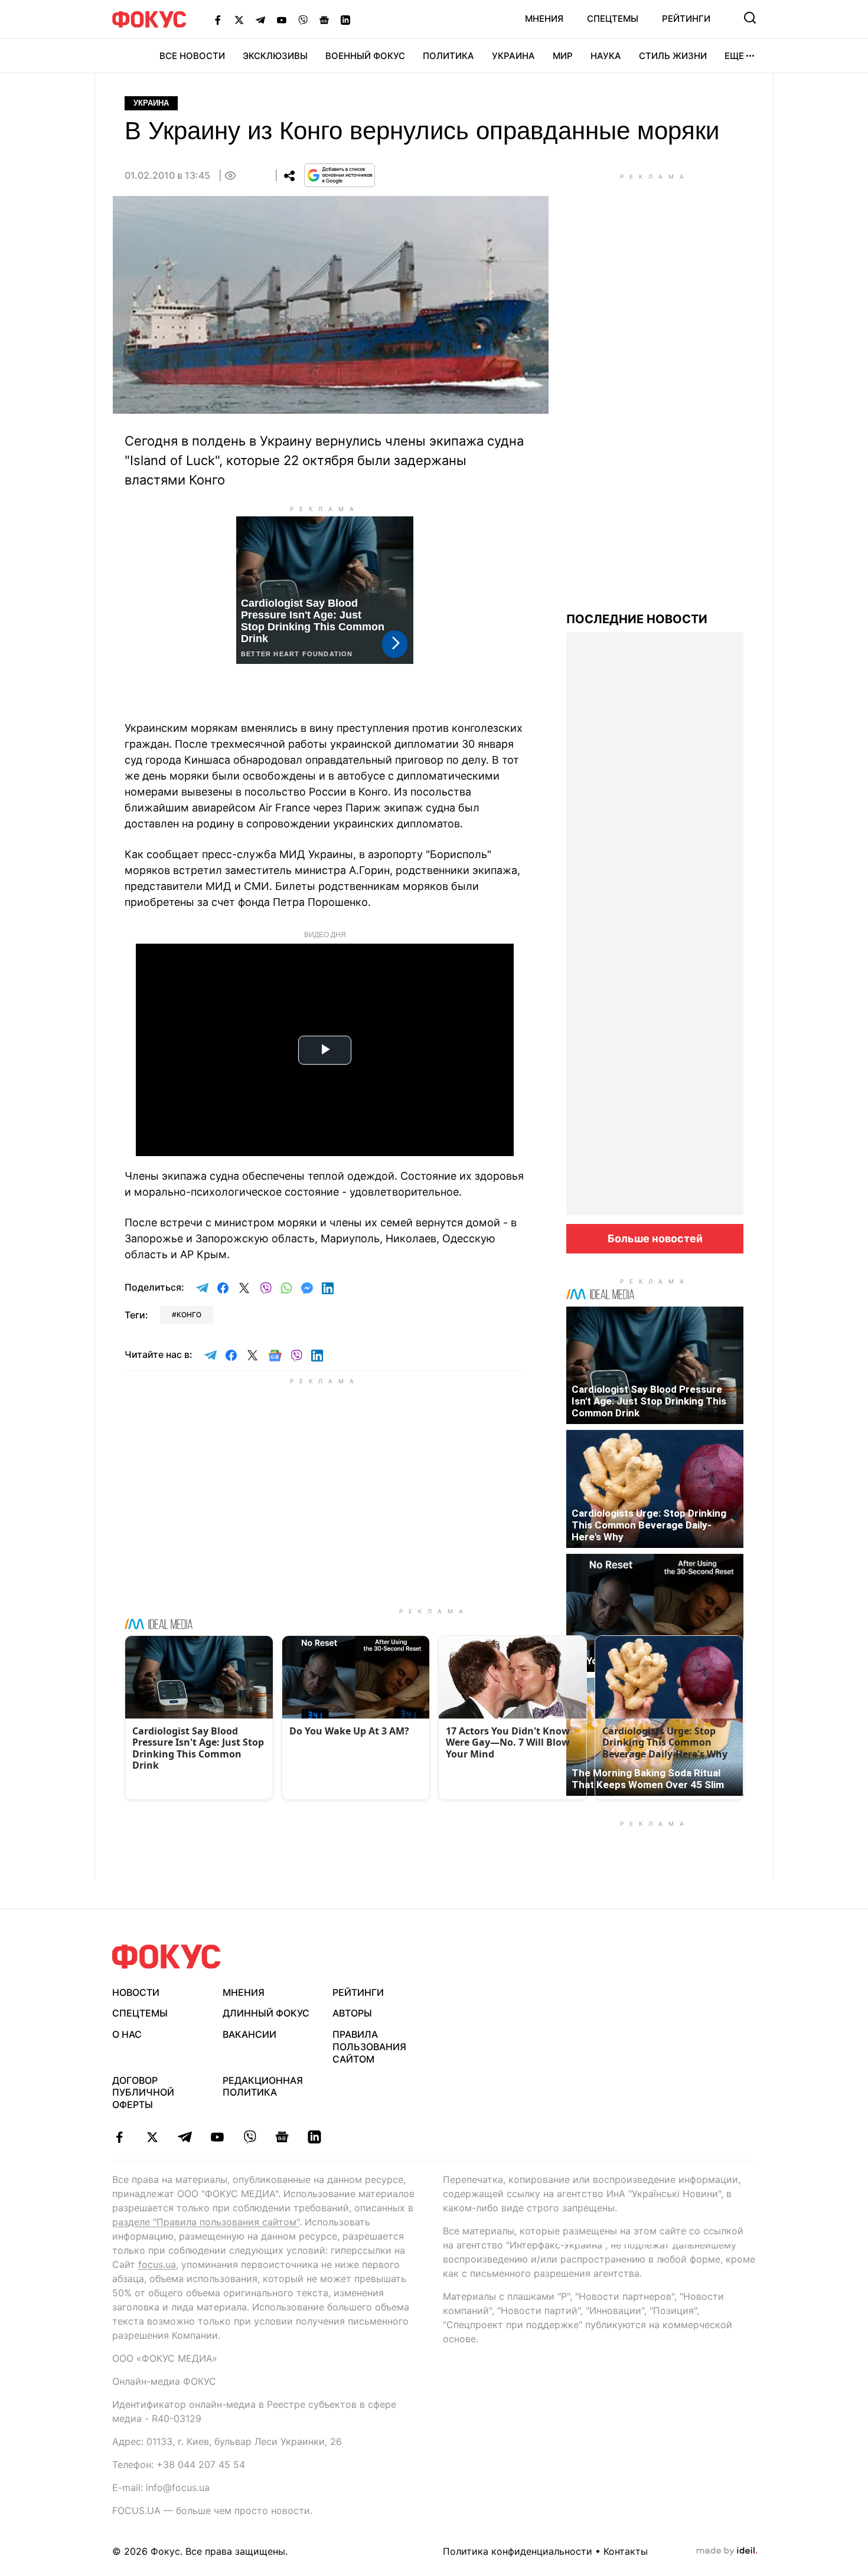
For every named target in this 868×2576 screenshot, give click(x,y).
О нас (127, 2034)
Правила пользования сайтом (369, 2047)
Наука (606, 56)
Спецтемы (613, 19)
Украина (513, 56)
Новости (136, 1992)
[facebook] (120, 2137)
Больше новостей (655, 1238)
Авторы (352, 2013)
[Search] (750, 18)
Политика (448, 56)
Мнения (544, 19)
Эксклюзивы (275, 56)
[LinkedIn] (345, 19)
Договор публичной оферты (143, 2093)
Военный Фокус (365, 56)
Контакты (626, 2551)
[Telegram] (260, 19)
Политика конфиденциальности (518, 2551)
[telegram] (185, 2137)
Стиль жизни (673, 56)
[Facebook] (218, 19)
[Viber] (303, 19)
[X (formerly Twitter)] (239, 19)
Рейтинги (686, 19)
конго (189, 1315)
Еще (734, 56)
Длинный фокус (266, 2013)
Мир (563, 56)
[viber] (249, 2137)
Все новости (192, 56)
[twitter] (152, 2137)
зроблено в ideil (727, 2551)
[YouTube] (282, 19)
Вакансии (249, 2034)
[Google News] (324, 19)
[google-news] (282, 2137)
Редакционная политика (263, 2086)
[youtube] (217, 2137)
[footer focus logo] (167, 1957)
